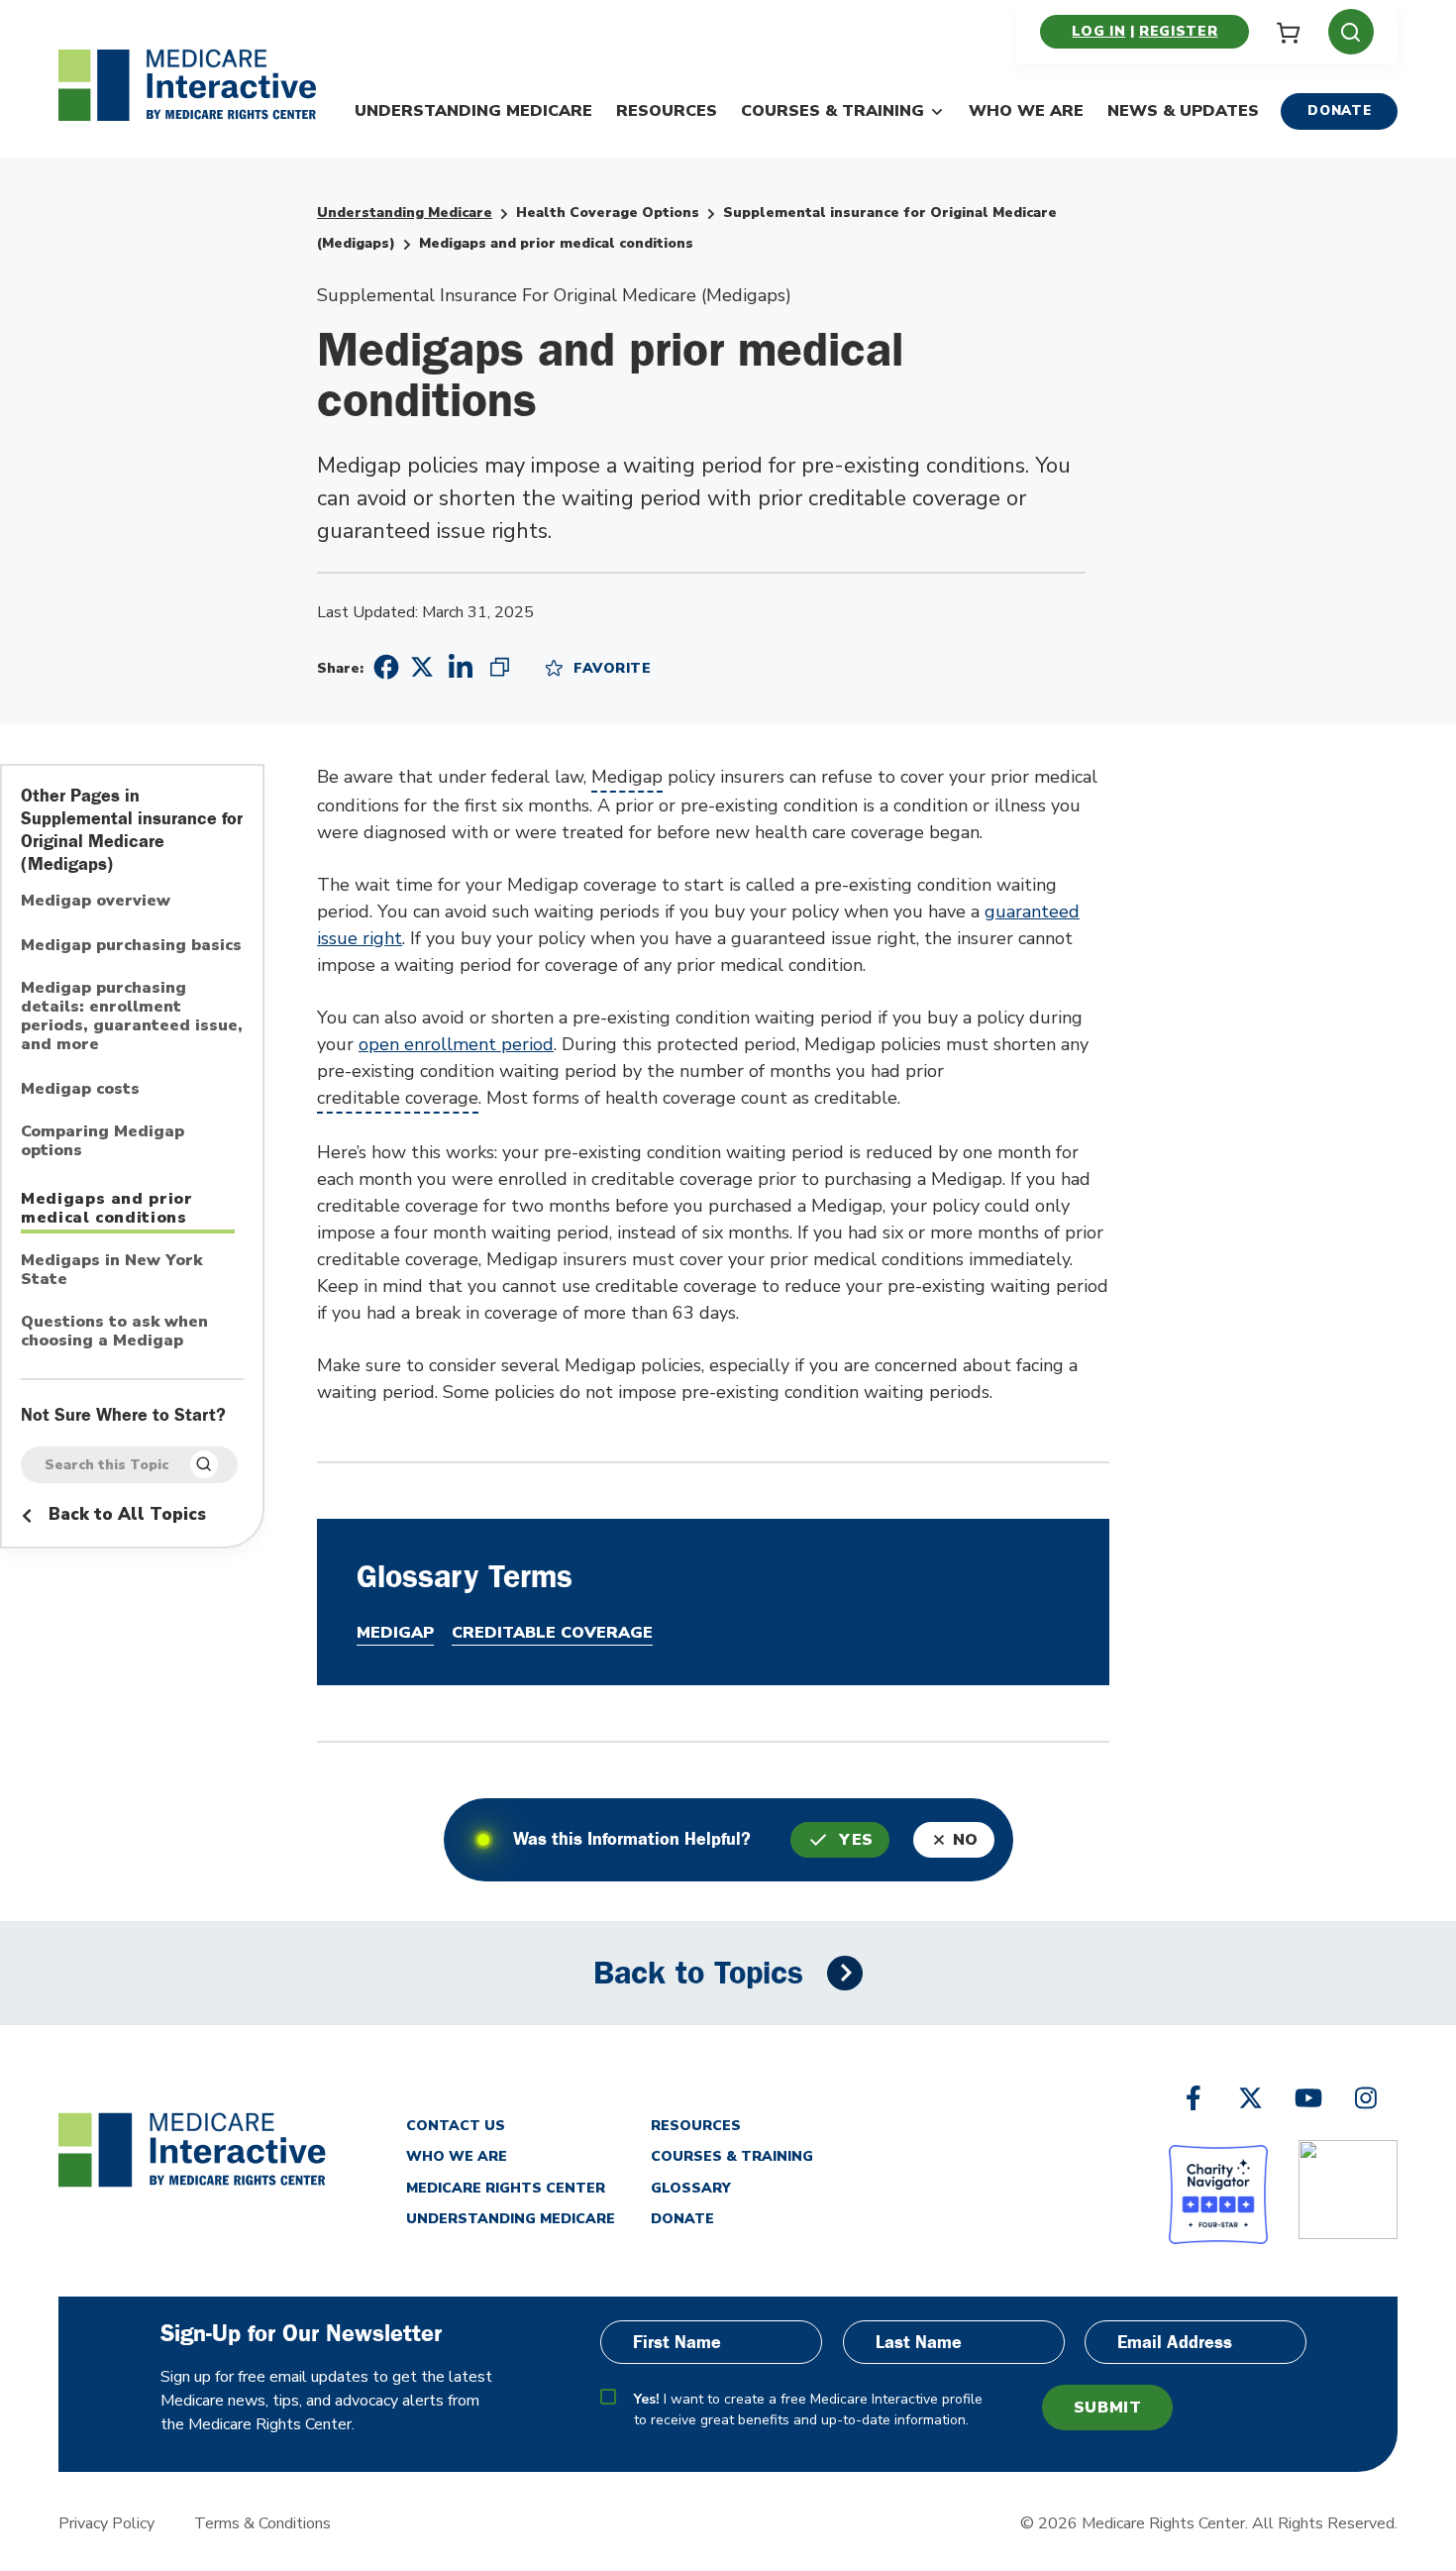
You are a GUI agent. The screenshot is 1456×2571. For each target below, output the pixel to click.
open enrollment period (456, 1044)
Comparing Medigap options (103, 1142)
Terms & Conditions (262, 2523)
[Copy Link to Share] (500, 667)
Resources (667, 111)
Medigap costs (80, 1090)
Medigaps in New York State (111, 1271)
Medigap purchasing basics (131, 946)
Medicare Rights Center (506, 2188)
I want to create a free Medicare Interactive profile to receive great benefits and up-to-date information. (808, 2410)
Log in (1098, 31)
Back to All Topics (125, 1514)
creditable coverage (398, 1098)
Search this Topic (106, 1465)
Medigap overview (96, 902)
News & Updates (1183, 111)
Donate (1339, 110)
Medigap (627, 777)
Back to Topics (698, 1973)
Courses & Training (832, 111)
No (966, 1840)
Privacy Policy (106, 2523)
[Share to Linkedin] (461, 667)
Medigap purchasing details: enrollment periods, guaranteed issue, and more (132, 1017)
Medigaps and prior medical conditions (107, 1208)
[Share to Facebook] (383, 667)
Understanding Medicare (473, 111)
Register (1178, 31)
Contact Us (456, 2126)
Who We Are (1026, 111)
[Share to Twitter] (422, 666)
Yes (856, 1840)
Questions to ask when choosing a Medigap (114, 1332)
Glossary (691, 2188)
